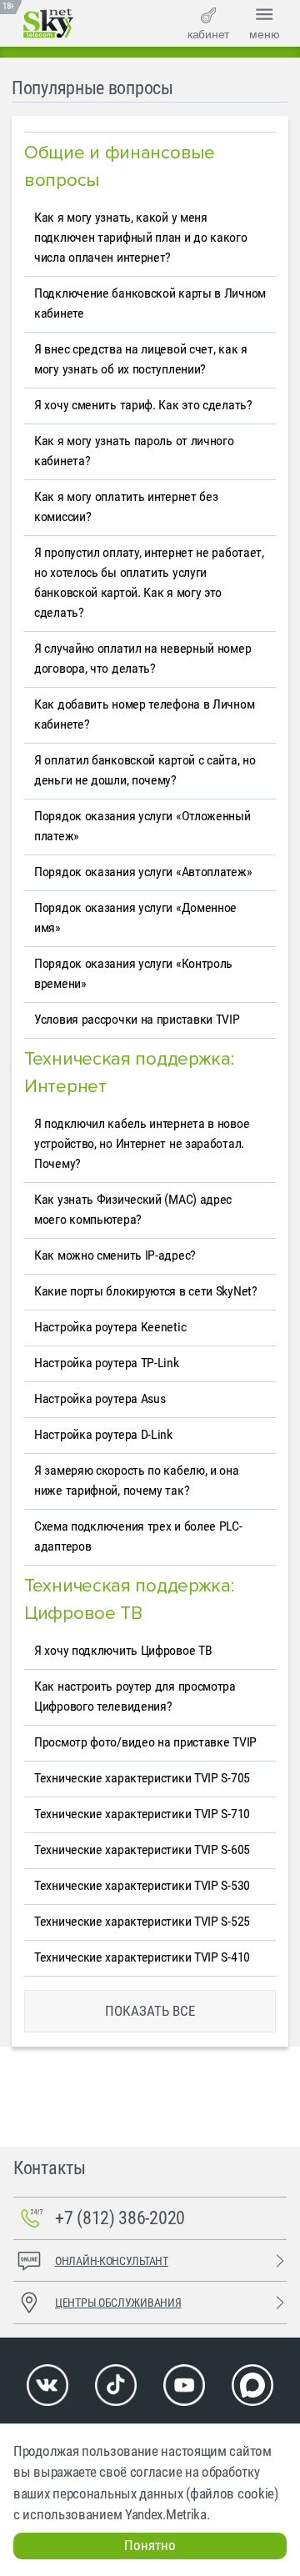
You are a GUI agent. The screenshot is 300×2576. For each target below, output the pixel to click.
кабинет (208, 34)
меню (265, 34)
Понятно (150, 2545)
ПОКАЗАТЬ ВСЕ (150, 2011)
